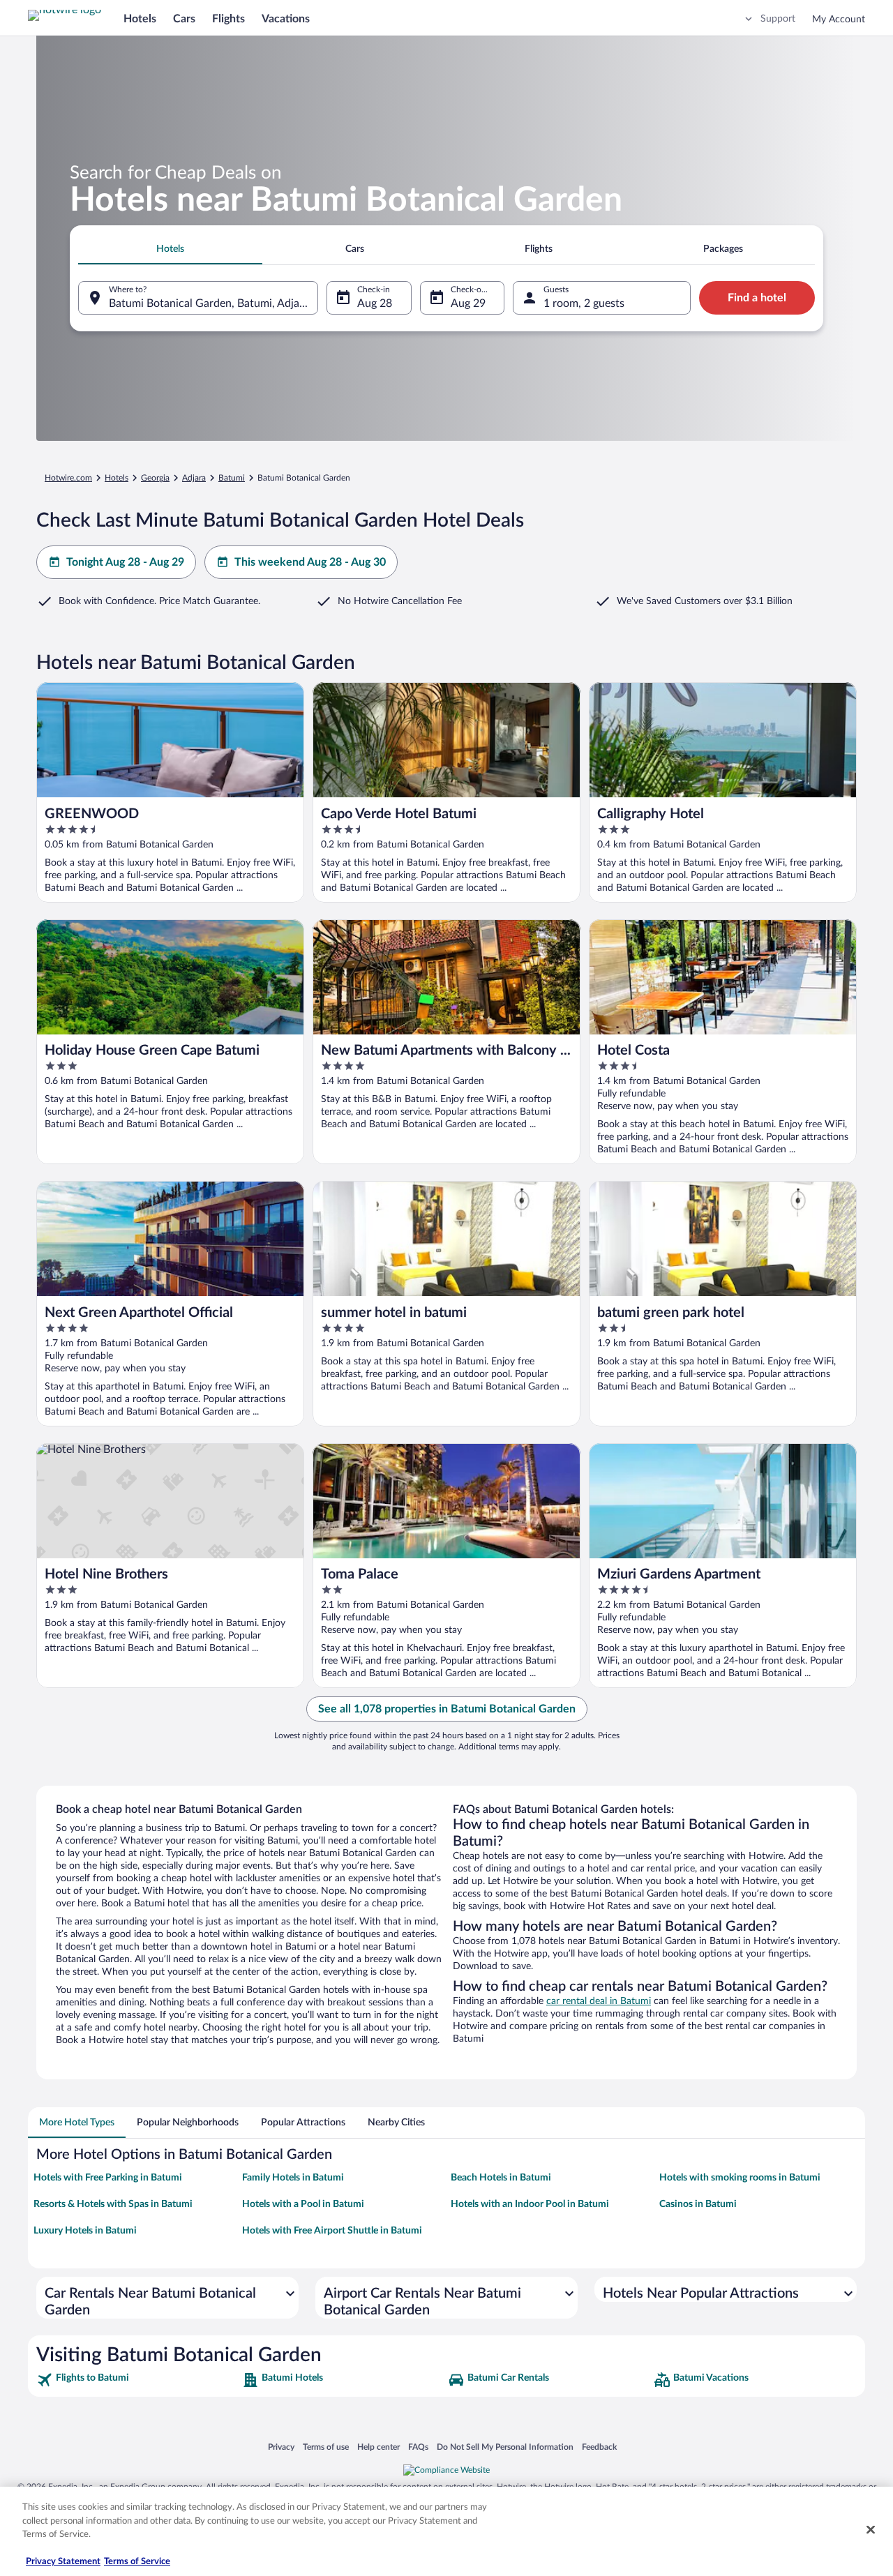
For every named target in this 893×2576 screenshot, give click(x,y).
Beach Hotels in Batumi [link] (501, 2178)
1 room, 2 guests (584, 303)
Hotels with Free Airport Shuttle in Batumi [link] (332, 2231)
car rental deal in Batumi (599, 2001)
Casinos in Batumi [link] (698, 2204)
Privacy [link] (281, 2447)
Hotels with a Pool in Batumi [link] (303, 2204)
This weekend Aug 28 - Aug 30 (310, 562)
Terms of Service (137, 2562)
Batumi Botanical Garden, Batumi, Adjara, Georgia (213, 303)
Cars (184, 19)
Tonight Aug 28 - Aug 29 (125, 562)
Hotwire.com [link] (68, 478)
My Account (839, 20)
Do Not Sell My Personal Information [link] (505, 2447)
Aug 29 (468, 303)
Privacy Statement (63, 2562)
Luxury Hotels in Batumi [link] (85, 2231)
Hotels (140, 19)
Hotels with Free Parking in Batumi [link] (108, 2178)
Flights (228, 19)
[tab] (170, 249)
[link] (138, 2380)
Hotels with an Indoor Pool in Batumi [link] (530, 2204)
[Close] (871, 2530)
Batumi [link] (232, 478)
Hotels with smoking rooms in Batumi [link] (740, 2178)
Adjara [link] (194, 478)
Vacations (286, 19)
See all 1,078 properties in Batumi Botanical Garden (447, 1709)
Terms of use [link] (326, 2447)
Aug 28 (375, 303)
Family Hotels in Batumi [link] (293, 2178)
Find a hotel (757, 298)
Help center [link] (378, 2447)
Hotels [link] (117, 478)
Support (778, 19)
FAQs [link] (418, 2447)
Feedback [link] (599, 2447)
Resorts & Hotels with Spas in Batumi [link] (113, 2204)
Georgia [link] (155, 478)
